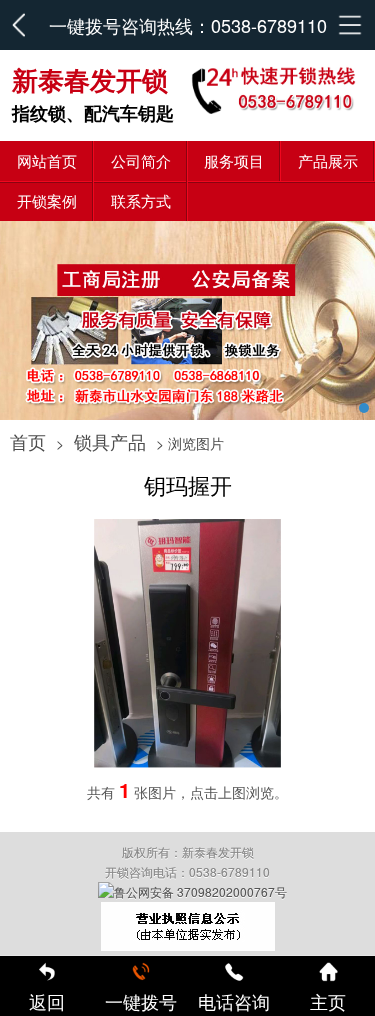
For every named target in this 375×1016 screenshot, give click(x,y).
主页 (328, 1001)
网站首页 (47, 160)
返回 (47, 1001)
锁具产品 (110, 441)
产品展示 (328, 160)
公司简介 (141, 160)
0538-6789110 (269, 25)
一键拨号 (141, 1001)
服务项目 (234, 160)
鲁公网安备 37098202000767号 (200, 891)
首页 (28, 441)
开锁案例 (47, 200)
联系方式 (141, 200)
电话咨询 (234, 1001)
